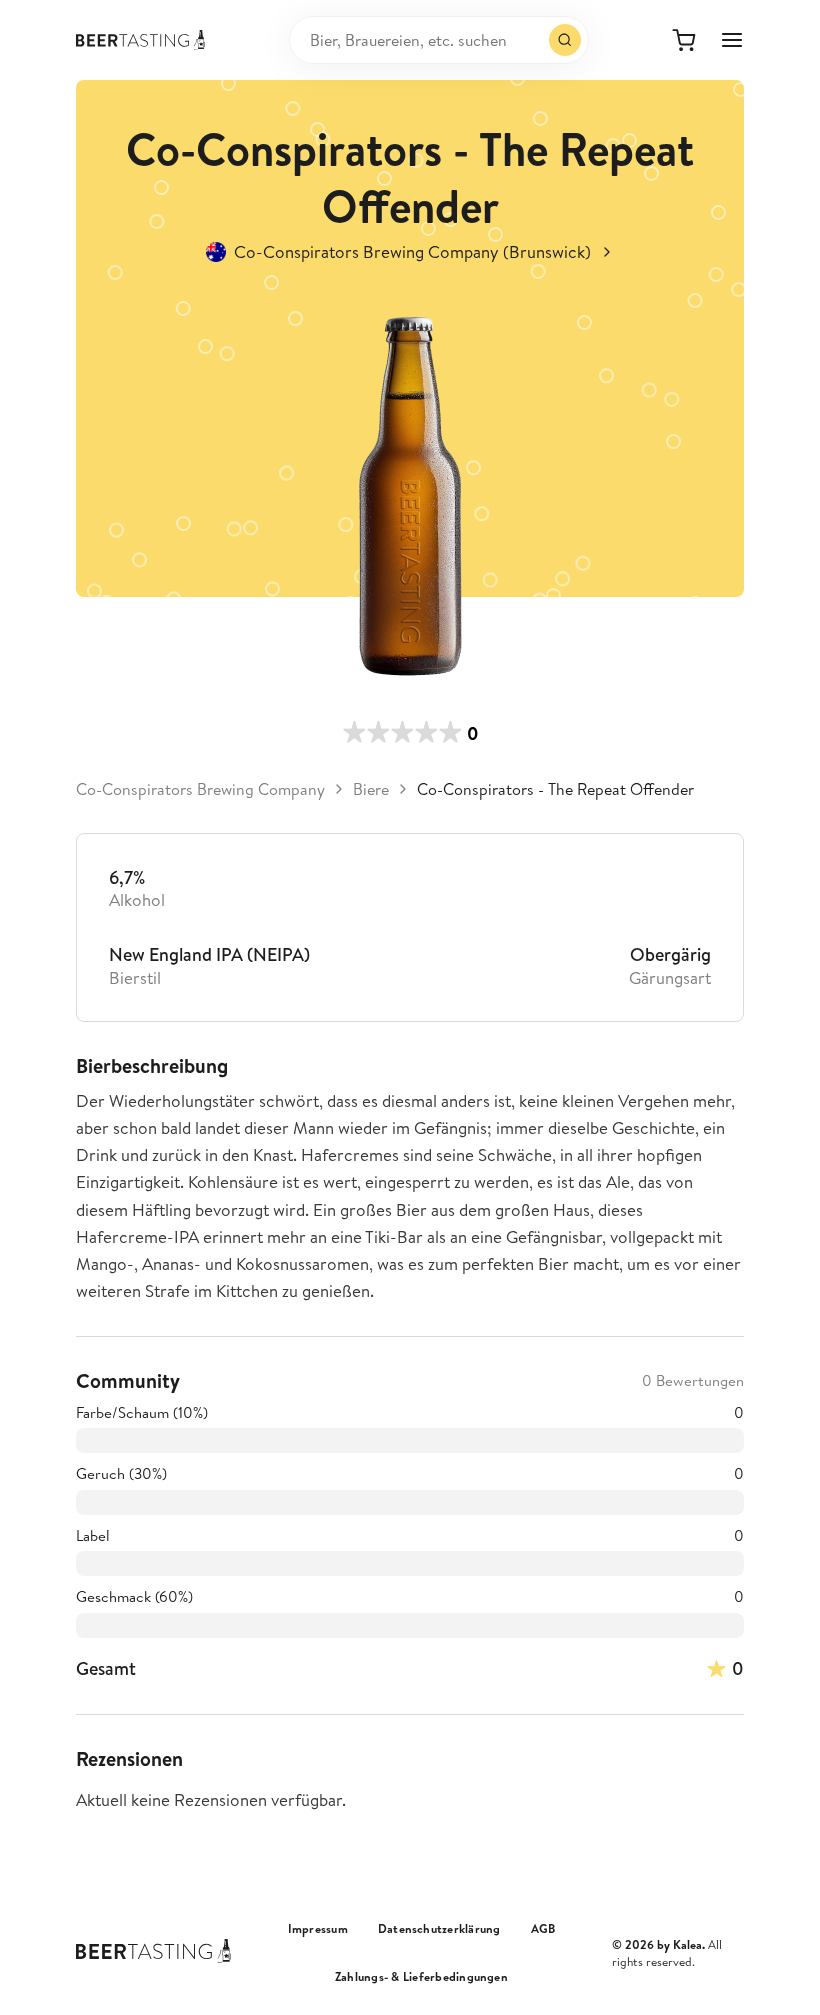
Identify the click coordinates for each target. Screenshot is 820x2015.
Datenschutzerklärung (439, 1929)
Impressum (318, 1929)
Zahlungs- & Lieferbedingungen (421, 1977)
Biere (371, 789)
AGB (543, 1929)
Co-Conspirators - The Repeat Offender (555, 789)
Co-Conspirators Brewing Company (200, 789)
